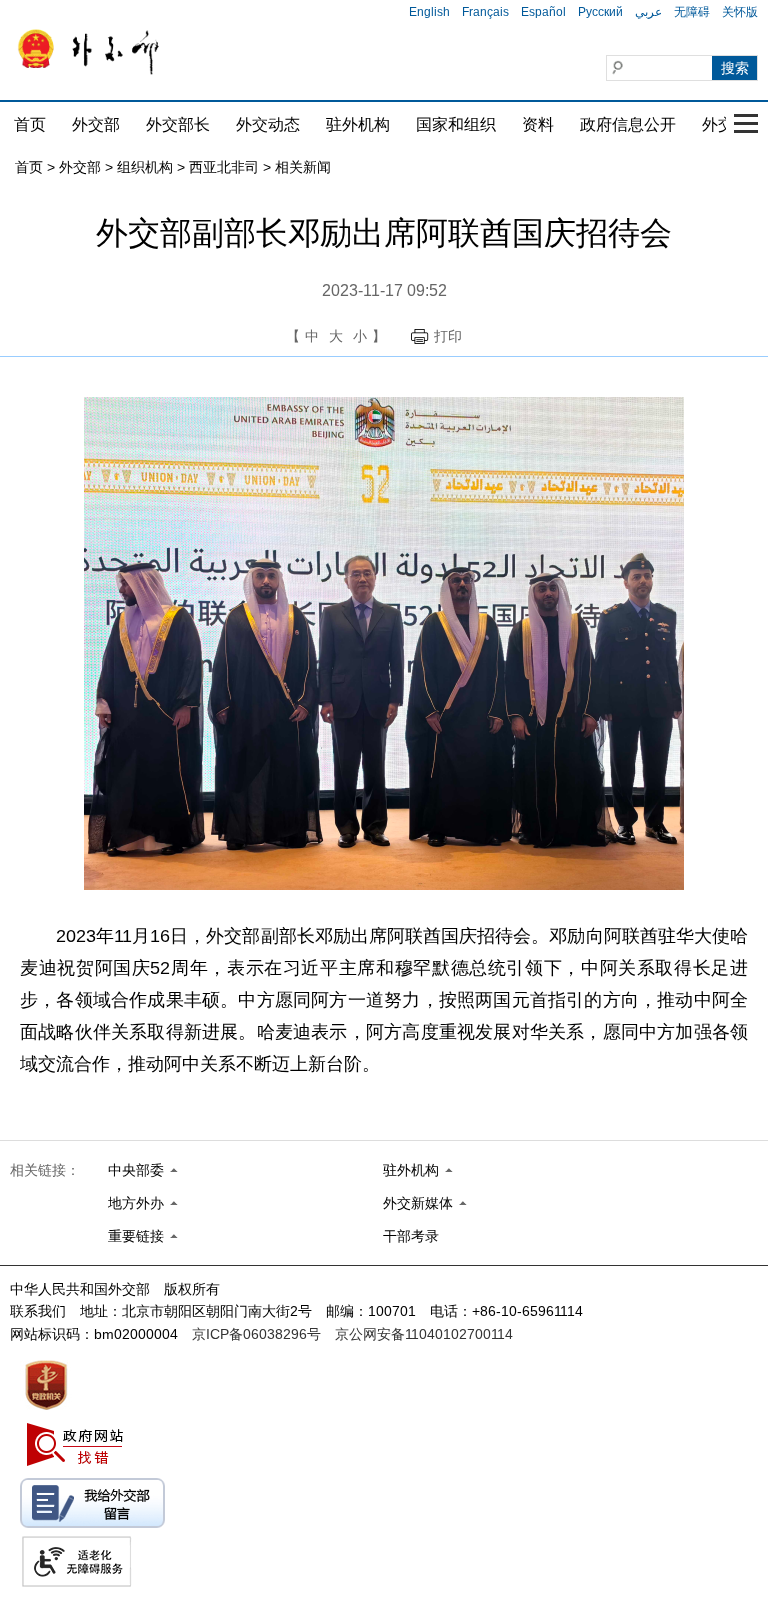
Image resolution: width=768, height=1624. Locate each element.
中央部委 (136, 1170)
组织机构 (145, 167)
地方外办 (136, 1203)
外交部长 (178, 124)
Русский (600, 12)
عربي (648, 12)
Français (485, 12)
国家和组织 (456, 124)
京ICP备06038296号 (256, 1334)
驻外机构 (358, 124)
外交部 (96, 124)
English (429, 12)
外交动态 (268, 124)
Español (543, 12)
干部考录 (411, 1236)
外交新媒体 (418, 1203)
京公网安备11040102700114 (424, 1334)
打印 (448, 336)
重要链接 (136, 1236)
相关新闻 (303, 167)
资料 (538, 124)
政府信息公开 (628, 124)
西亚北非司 (224, 167)
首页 (30, 124)
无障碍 (692, 12)
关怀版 (740, 12)
